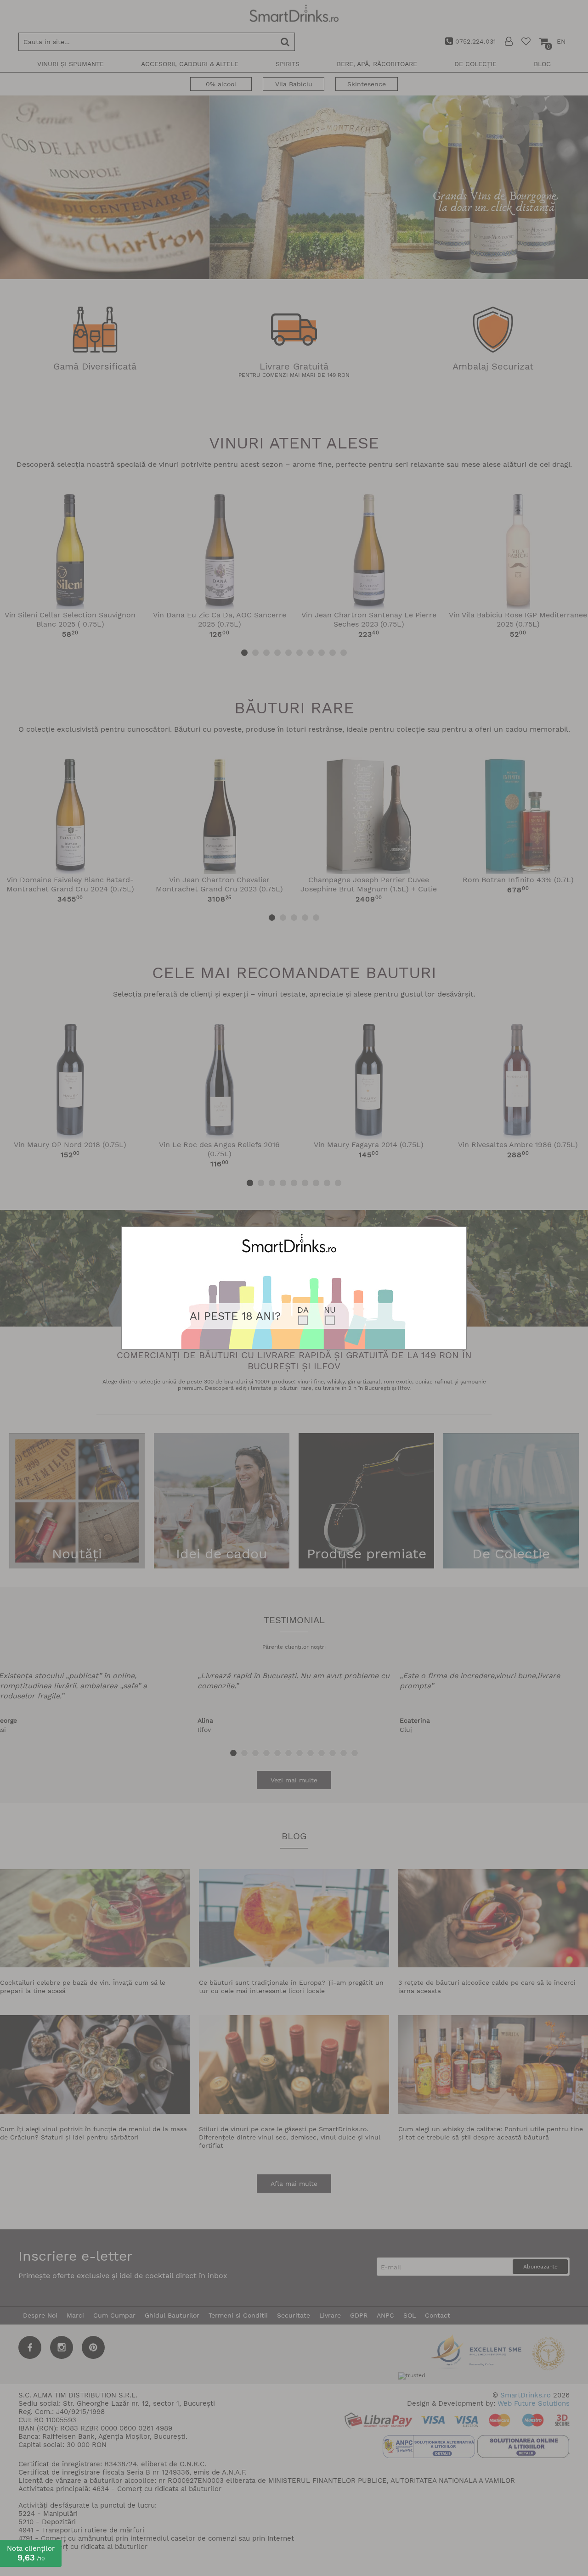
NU (330, 1310)
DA (303, 1310)
